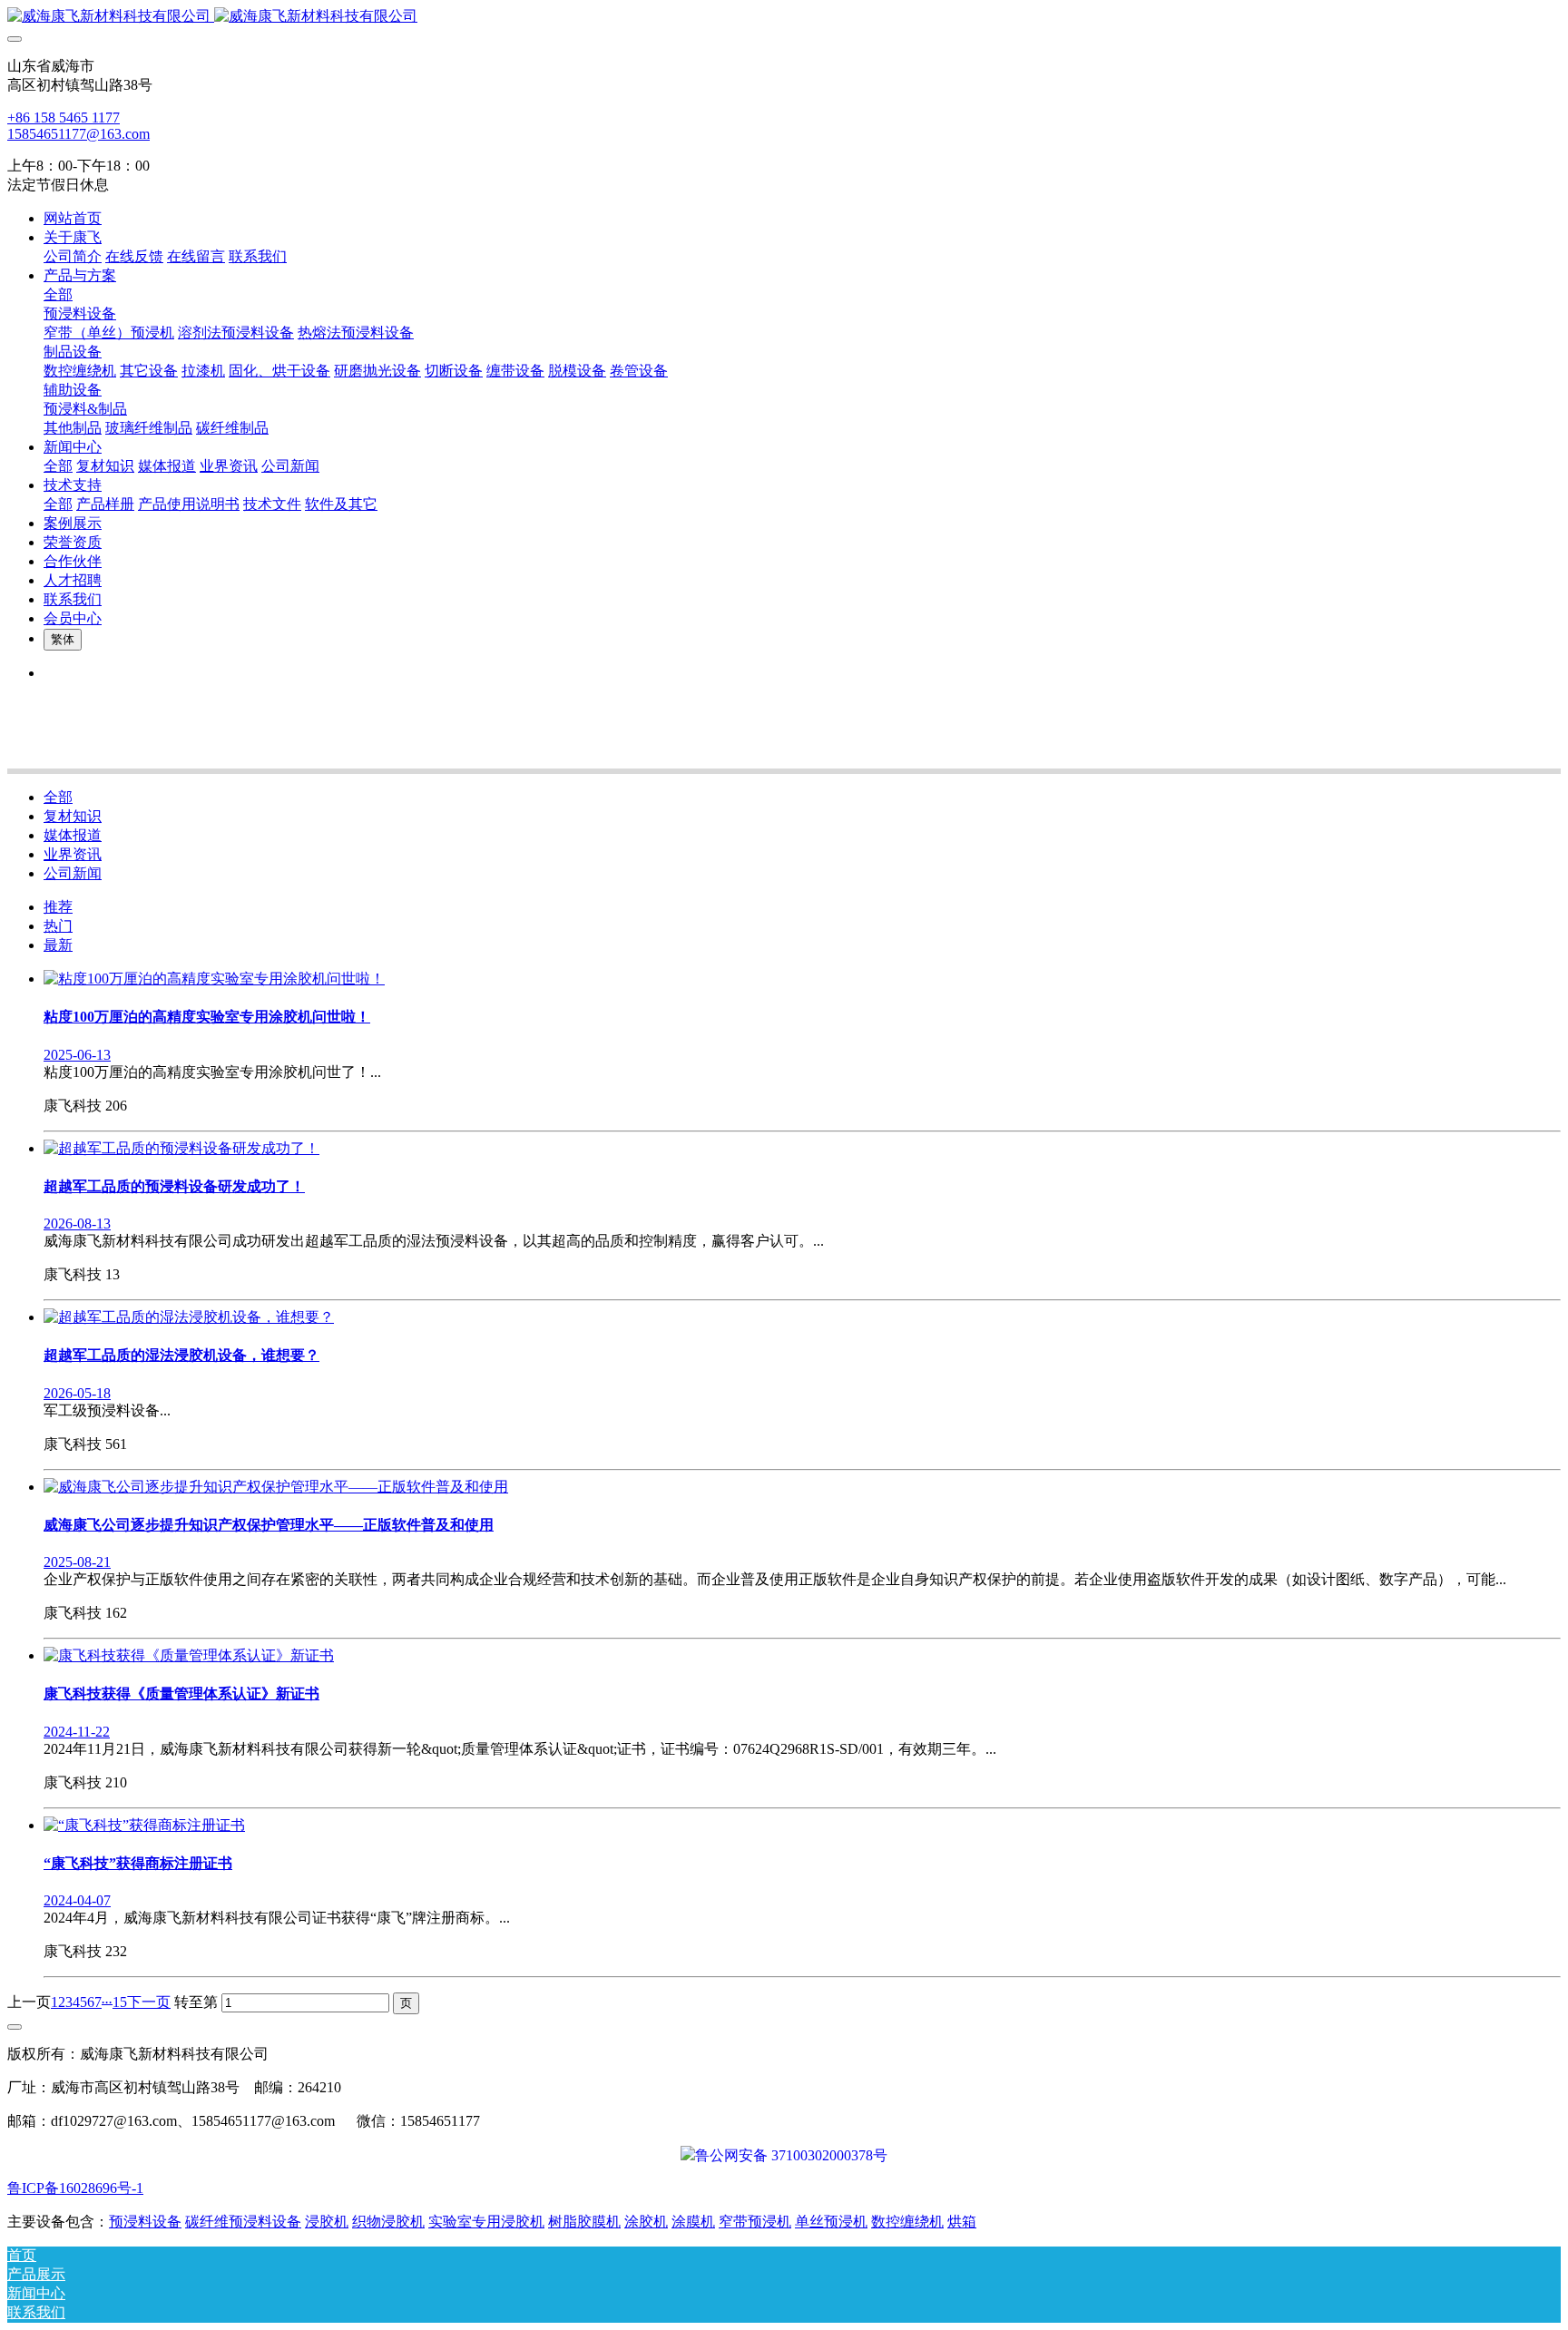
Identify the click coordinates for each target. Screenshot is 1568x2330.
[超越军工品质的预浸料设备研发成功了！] (181, 1148)
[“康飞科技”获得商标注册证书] (144, 1825)
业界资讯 (73, 854)
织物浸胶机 (388, 2222)
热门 (58, 926)
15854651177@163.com (78, 134)
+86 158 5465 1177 (64, 117)
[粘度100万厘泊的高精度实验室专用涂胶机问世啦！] (214, 979)
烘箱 (962, 2222)
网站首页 (73, 218)
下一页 (149, 2002)
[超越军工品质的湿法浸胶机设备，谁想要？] (189, 1317)
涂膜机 (693, 2222)
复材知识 (73, 816)
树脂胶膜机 (584, 2222)
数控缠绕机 (907, 2222)
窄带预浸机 (755, 2222)
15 (120, 2002)
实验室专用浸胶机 (486, 2222)
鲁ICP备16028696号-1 (75, 2188)
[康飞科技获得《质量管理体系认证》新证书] (189, 1655)
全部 (58, 294)
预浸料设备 (145, 2222)
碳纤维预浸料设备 (243, 2222)
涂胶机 (646, 2222)
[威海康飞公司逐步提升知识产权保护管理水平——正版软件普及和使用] (276, 1487)
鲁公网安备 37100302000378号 (791, 2155)
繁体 (63, 639)
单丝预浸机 (831, 2222)
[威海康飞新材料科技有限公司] (784, 17)
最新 (58, 945)
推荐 (58, 907)
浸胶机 (327, 2222)
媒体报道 (73, 835)
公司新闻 (73, 873)
